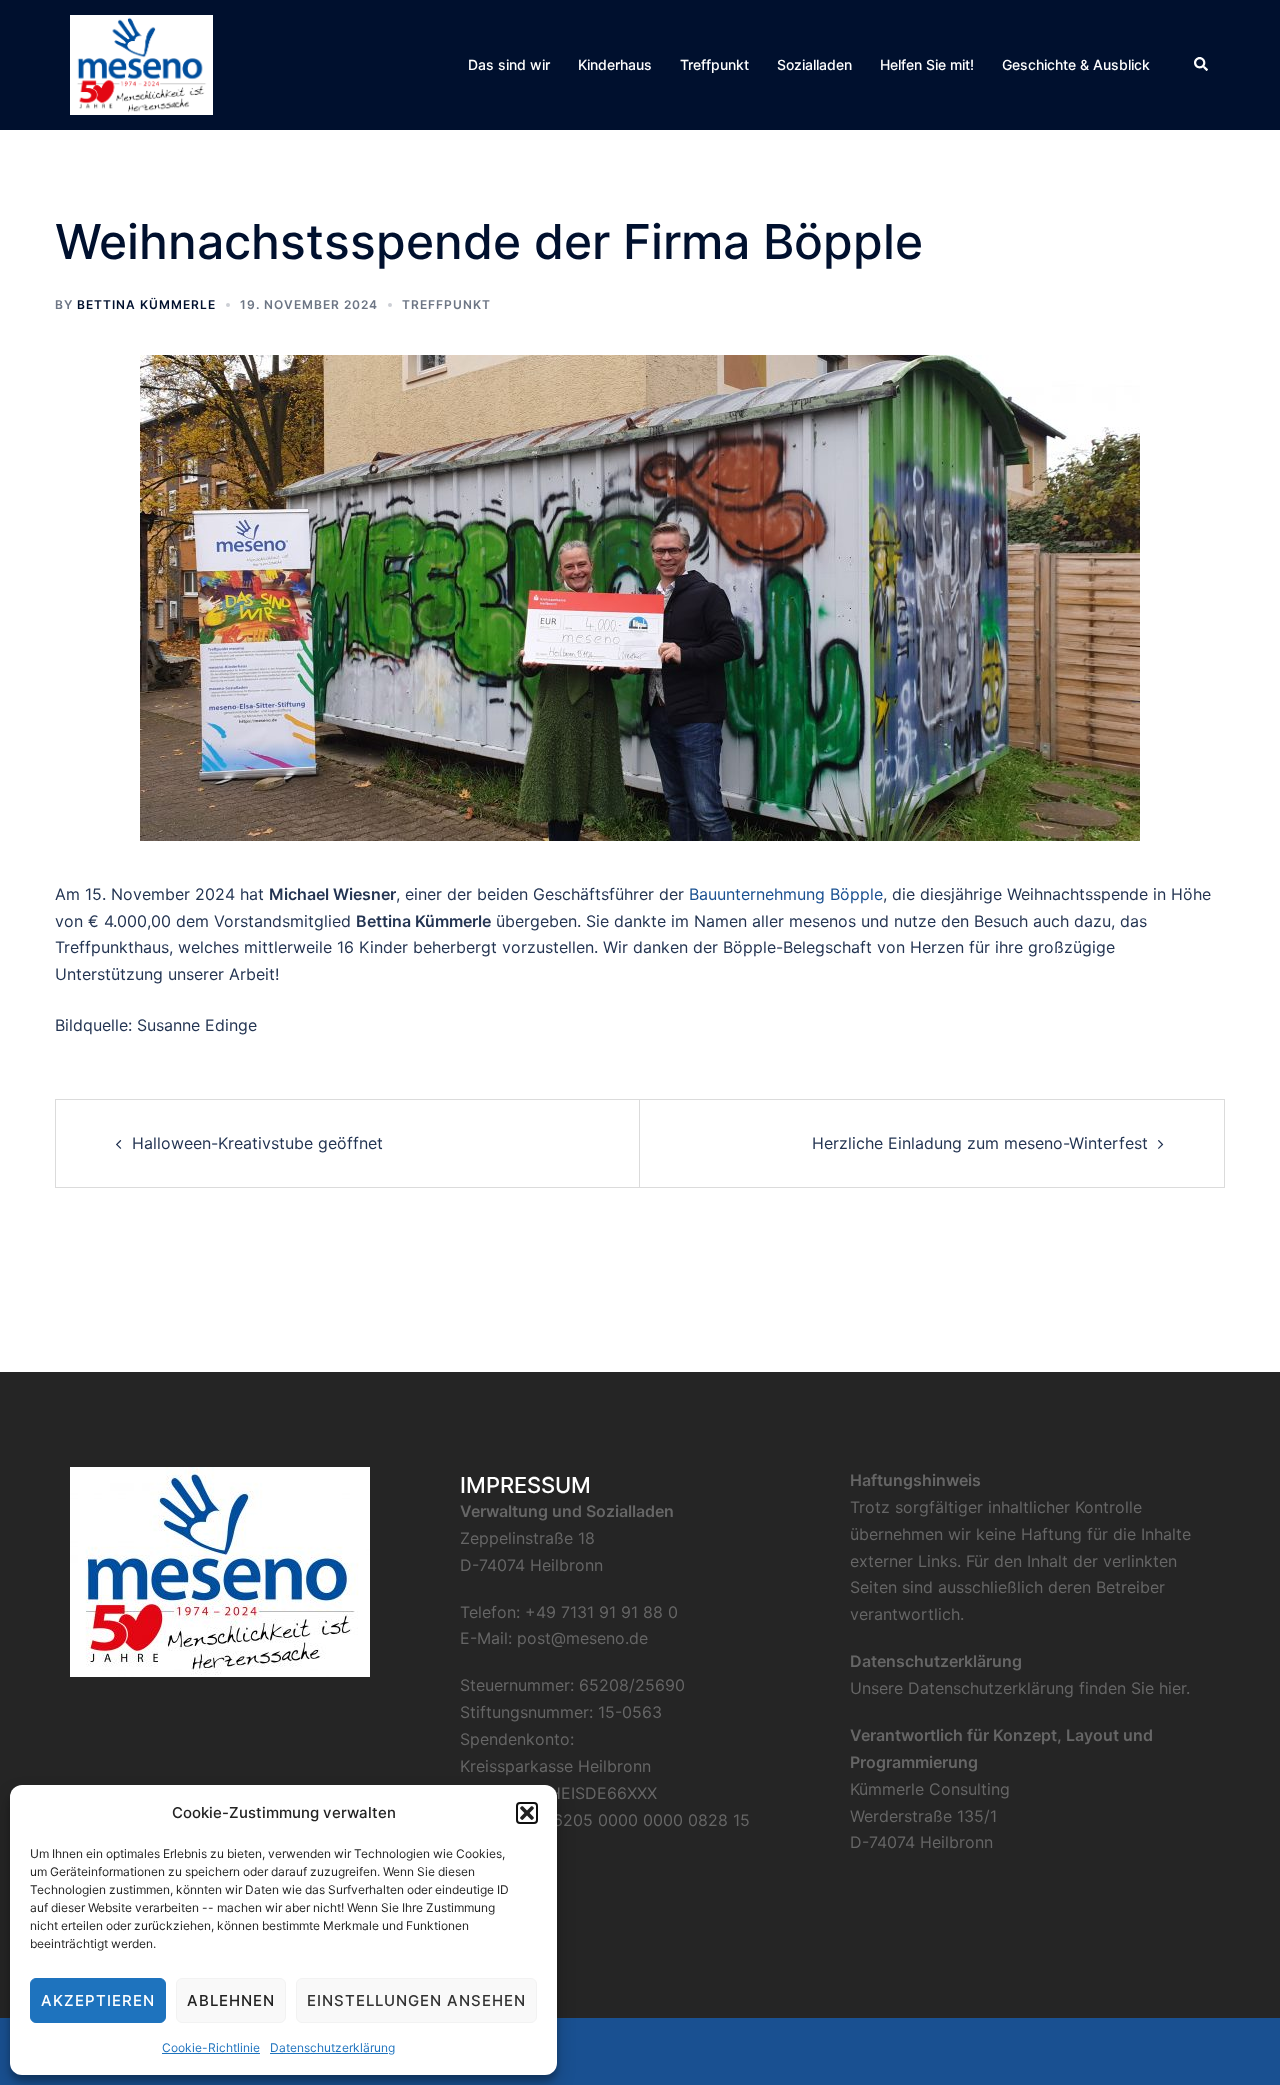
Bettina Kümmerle (146, 304)
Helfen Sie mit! (927, 64)
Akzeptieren (98, 2000)
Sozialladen (814, 64)
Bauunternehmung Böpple (786, 894)
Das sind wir (509, 64)
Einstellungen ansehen (416, 2000)
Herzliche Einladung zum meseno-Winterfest (980, 1143)
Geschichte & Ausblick (1076, 64)
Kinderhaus (615, 64)
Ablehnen (231, 2000)
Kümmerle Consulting (930, 1789)
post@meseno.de (582, 1638)
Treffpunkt (714, 64)
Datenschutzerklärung (332, 2047)
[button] (527, 1813)
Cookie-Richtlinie (211, 2047)
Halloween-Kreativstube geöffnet (257, 1143)
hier (1172, 1688)
